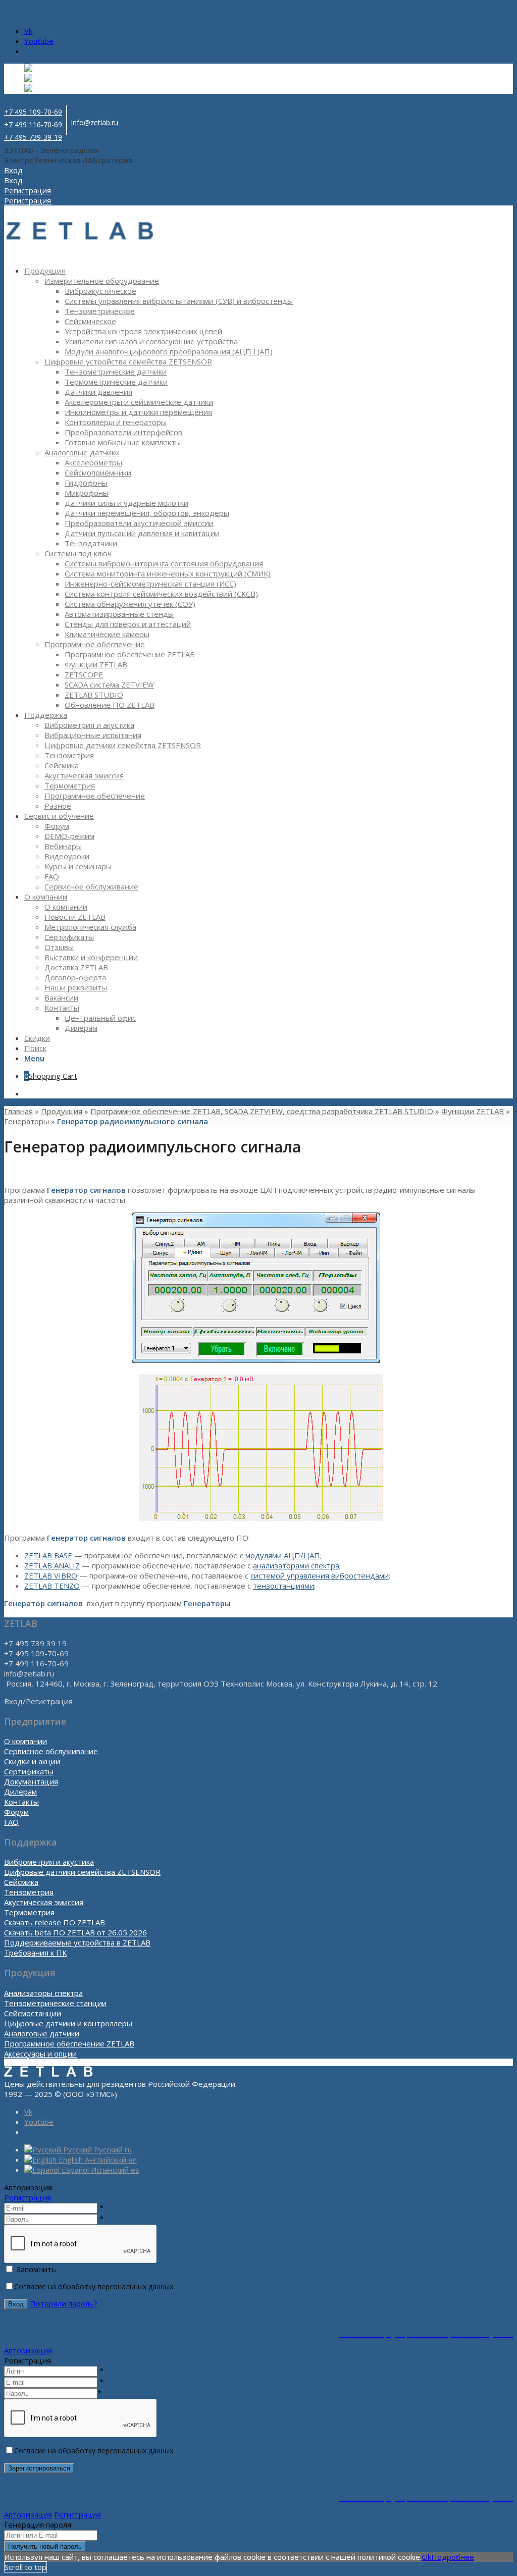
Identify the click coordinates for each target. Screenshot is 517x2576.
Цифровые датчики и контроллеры (68, 2023)
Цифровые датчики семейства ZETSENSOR (82, 1872)
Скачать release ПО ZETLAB (55, 1922)
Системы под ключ (78, 553)
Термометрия (29, 1912)
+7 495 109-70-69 (33, 112)
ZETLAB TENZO (52, 1586)
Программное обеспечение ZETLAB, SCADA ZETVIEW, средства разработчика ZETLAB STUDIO (262, 1111)
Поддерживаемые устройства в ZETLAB (77, 1942)
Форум (16, 1812)
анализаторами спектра (296, 1565)
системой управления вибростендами (320, 1575)
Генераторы (27, 1121)
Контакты (21, 1802)
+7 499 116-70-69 (33, 124)
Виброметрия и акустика (49, 1862)
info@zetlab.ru (95, 122)
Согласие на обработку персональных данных (94, 2286)
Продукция (62, 1111)
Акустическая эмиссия (44, 1902)
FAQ (11, 1822)
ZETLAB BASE (48, 1555)
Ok (426, 2557)
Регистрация (28, 2197)
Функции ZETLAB (473, 1111)
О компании (25, 1741)
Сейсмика (21, 1882)
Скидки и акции (32, 1761)
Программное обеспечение (95, 644)
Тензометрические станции (55, 2003)
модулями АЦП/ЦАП (283, 1555)
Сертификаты (29, 1771)
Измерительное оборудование (102, 281)
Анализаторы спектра (43, 1993)
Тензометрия (29, 1892)
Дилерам (20, 1792)
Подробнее (453, 2557)
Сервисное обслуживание (51, 1751)
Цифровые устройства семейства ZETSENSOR (128, 361)
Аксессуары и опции (40, 2054)
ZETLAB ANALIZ (52, 1565)
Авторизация (28, 2350)
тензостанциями (283, 1586)
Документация (31, 1781)
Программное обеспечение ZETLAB (69, 2043)
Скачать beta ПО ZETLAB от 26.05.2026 (75, 1932)
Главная (18, 1111)
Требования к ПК (35, 1953)
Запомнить (36, 2269)
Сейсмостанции (33, 2013)
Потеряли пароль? (64, 2303)
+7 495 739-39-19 (33, 137)
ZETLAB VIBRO (51, 1575)
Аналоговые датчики (82, 452)
